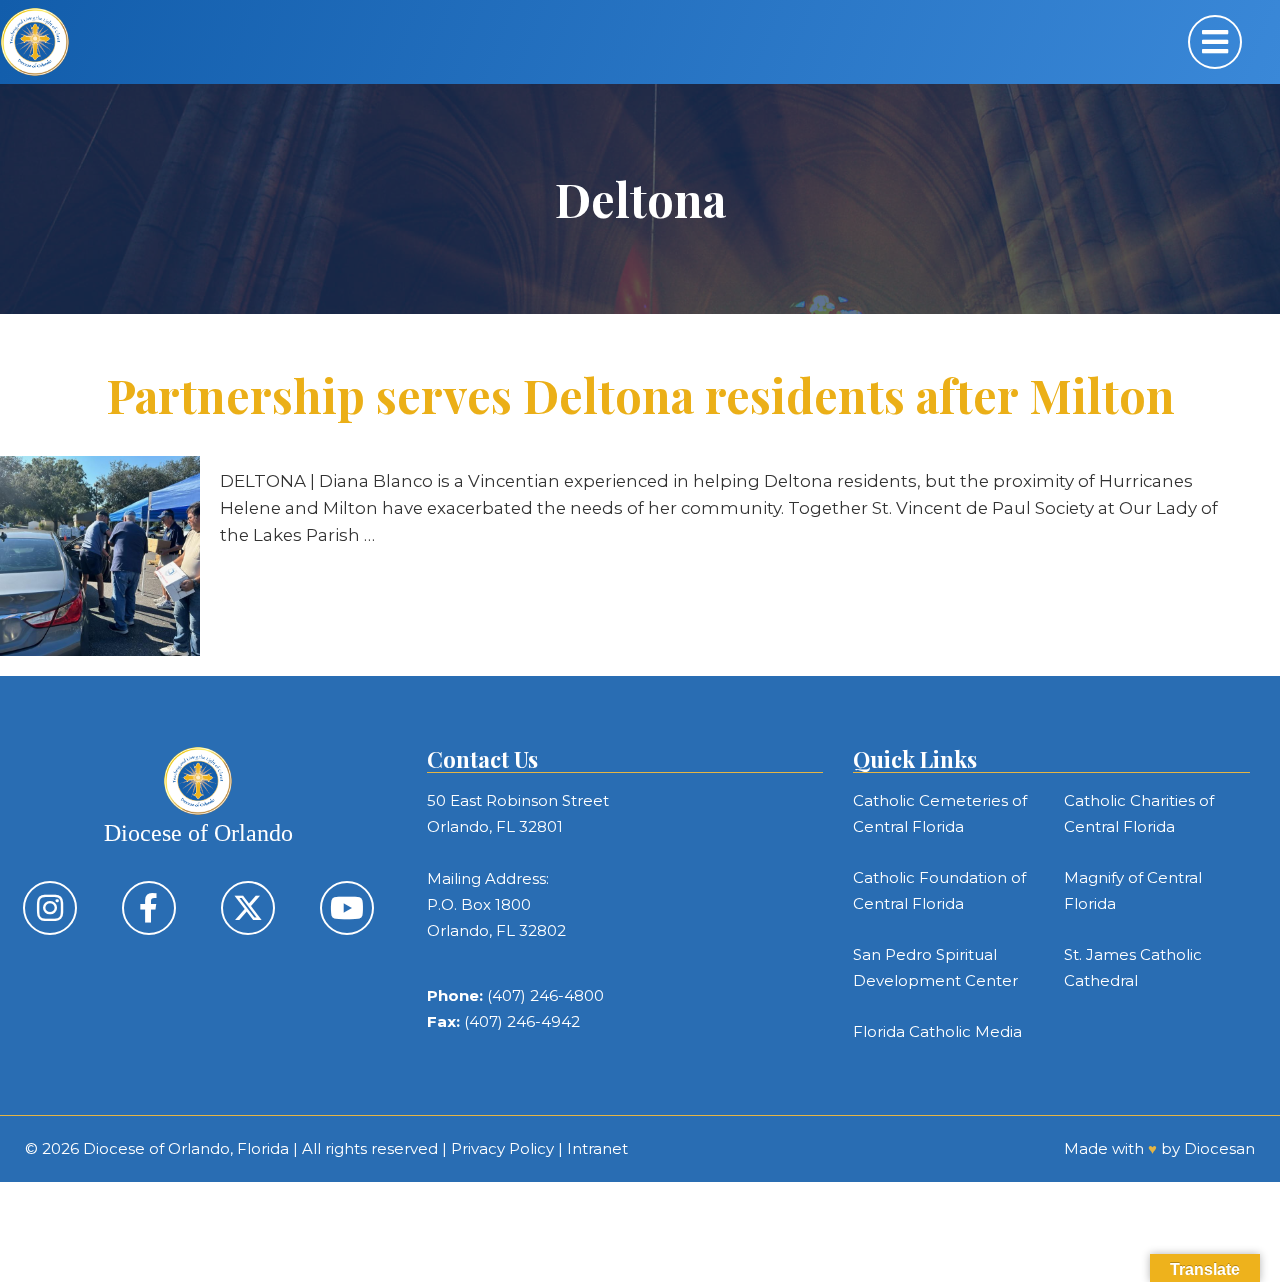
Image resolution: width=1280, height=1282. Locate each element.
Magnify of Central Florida (1133, 890)
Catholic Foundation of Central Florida (939, 890)
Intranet (597, 1148)
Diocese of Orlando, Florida (186, 1148)
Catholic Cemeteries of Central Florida (940, 813)
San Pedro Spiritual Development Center (935, 967)
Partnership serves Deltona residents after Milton (640, 395)
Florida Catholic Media (937, 1031)
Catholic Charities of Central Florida (1139, 813)
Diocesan (1219, 1148)
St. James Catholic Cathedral (1133, 967)
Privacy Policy (502, 1148)
